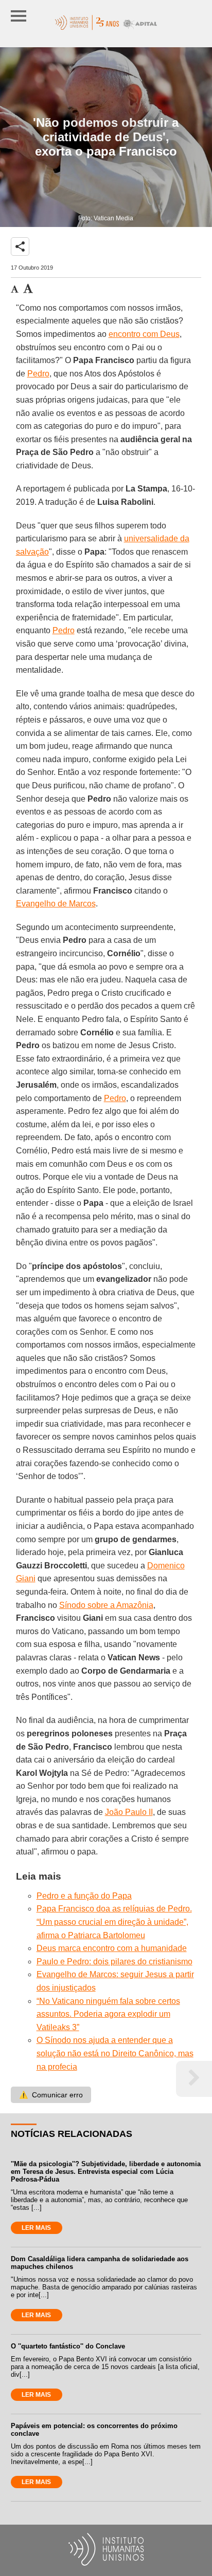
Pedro (38, 374)
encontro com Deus (144, 334)
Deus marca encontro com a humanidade (112, 1948)
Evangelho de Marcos (56, 904)
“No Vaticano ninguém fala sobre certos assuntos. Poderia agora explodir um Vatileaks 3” (108, 2014)
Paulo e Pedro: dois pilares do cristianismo (114, 1962)
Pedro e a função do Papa (84, 1896)
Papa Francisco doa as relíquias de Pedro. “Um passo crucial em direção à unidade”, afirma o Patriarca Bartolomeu (114, 1922)
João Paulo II (129, 1812)
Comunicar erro (51, 2095)
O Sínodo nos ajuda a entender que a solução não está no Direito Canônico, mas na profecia (115, 2053)
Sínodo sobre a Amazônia (106, 1605)
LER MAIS (36, 2228)
